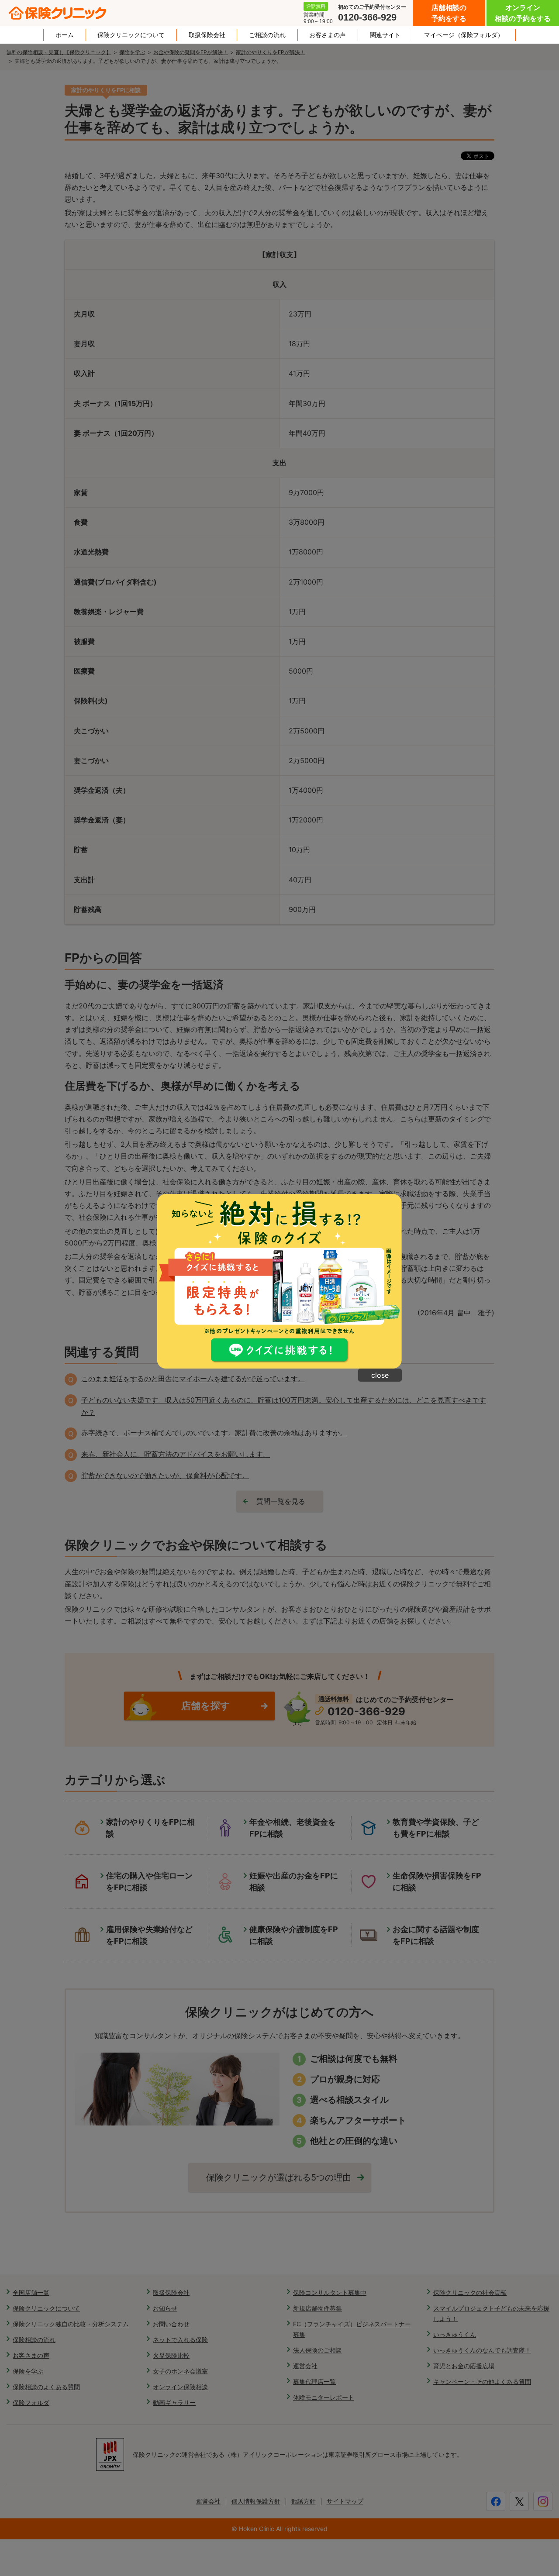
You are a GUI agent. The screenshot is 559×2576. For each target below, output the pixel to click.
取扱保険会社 (207, 35)
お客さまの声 (328, 35)
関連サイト (385, 35)
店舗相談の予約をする (449, 13)
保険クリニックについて (131, 35)
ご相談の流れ (267, 35)
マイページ (464, 35)
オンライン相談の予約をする (523, 13)
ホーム (65, 35)
